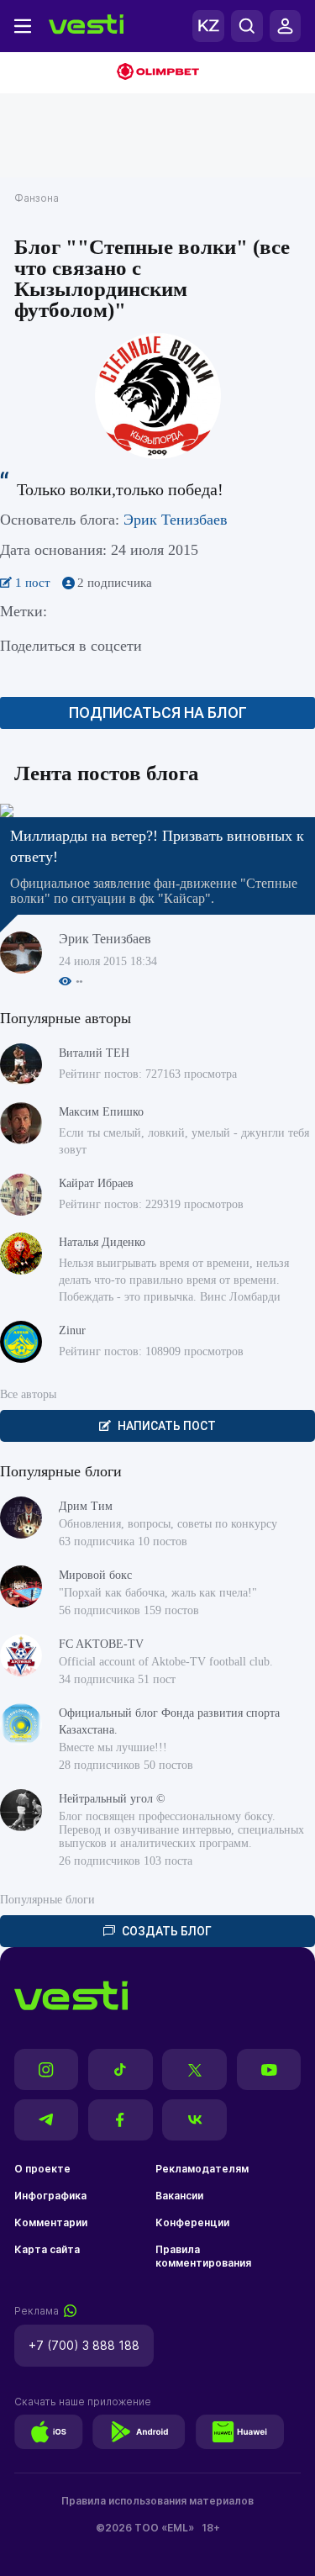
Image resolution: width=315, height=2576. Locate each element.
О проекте (42, 2169)
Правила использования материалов (157, 2501)
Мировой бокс (95, 1575)
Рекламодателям (202, 2169)
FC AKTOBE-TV (101, 1644)
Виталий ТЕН (94, 1053)
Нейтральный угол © (112, 1799)
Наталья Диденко (102, 1242)
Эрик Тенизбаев (176, 520)
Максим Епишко (101, 1112)
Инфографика (50, 2196)
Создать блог (167, 1931)
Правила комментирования (203, 2256)
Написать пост (167, 1426)
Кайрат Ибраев (96, 1183)
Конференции (192, 2222)
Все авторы (28, 1394)
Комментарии (51, 2222)
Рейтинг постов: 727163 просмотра (148, 1074)
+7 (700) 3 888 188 (84, 2345)
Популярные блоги (47, 1900)
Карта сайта (47, 2249)
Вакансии (179, 2196)
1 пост (34, 583)
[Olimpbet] (157, 73)
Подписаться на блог (158, 713)
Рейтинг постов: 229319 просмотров (151, 1204)
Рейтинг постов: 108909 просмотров (151, 1351)
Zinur (72, 1330)
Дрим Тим (86, 1506)
